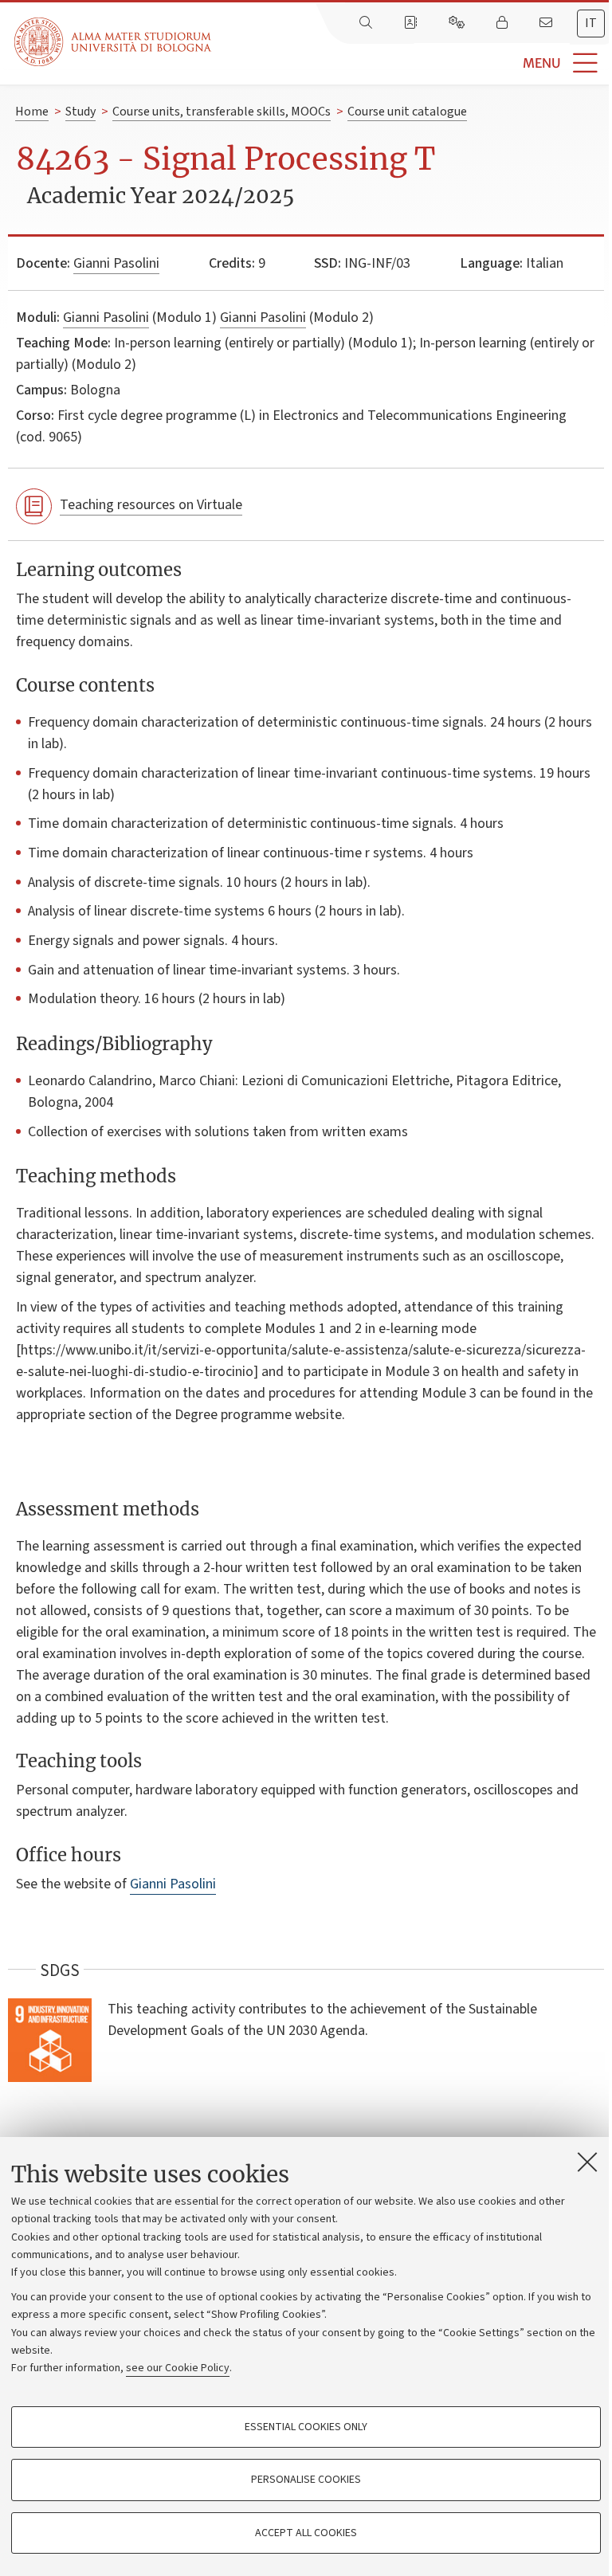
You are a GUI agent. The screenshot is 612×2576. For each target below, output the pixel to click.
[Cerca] (367, 23)
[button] (412, 63)
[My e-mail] (547, 23)
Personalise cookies (306, 2480)
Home (32, 112)
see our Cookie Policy (178, 2368)
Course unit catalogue (407, 112)
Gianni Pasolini (116, 263)
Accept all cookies (306, 2533)
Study (80, 112)
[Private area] (504, 23)
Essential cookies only (306, 2427)
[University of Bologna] (114, 42)
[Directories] (412, 23)
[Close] (587, 2162)
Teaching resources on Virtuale (151, 505)
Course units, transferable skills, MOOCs (222, 112)
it (591, 23)
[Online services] (458, 23)
